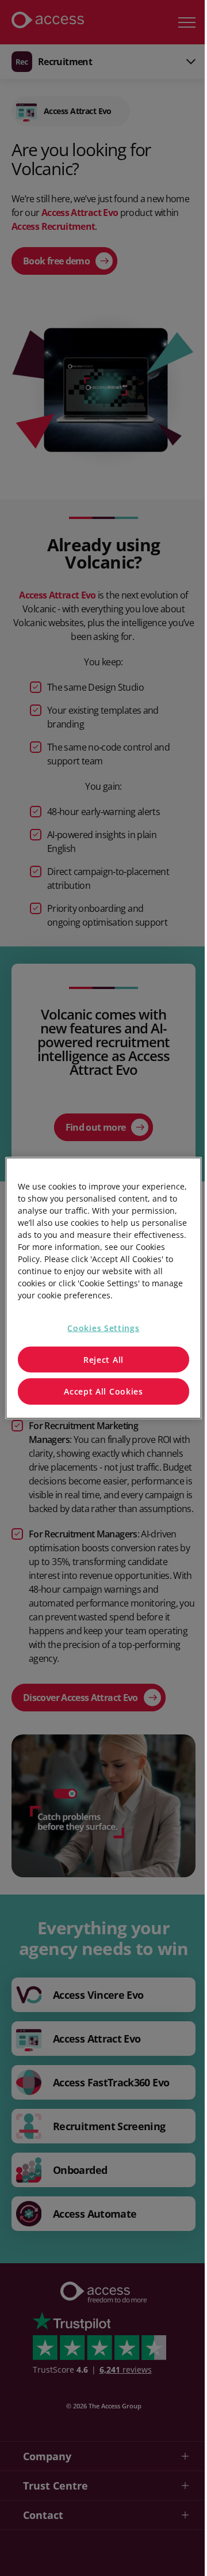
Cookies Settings (103, 1328)
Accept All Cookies (103, 1391)
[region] (103, 1288)
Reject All (103, 1359)
